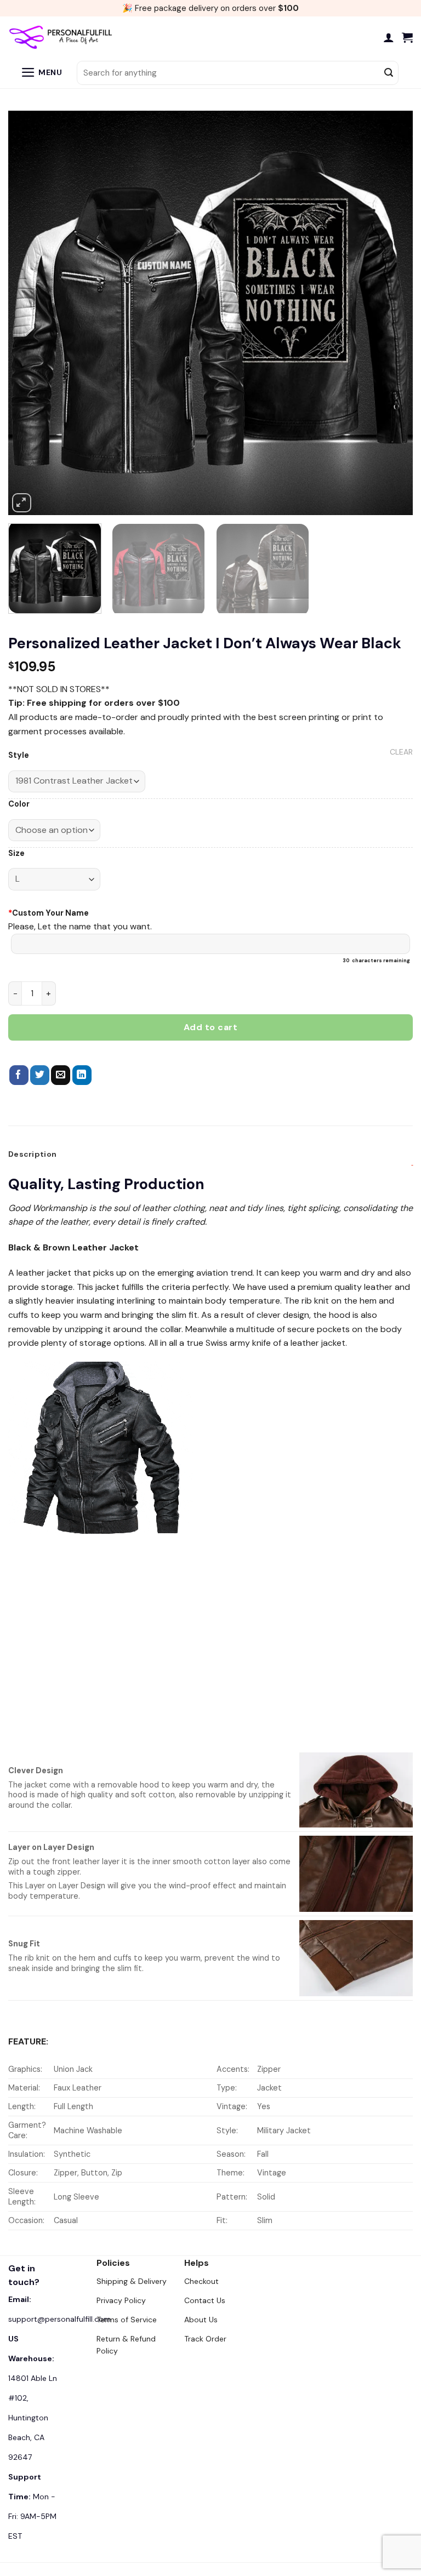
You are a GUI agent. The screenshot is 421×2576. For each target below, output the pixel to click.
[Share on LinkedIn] (82, 1075)
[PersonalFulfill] (63, 37)
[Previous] (30, 313)
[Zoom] (22, 503)
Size (16, 853)
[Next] (391, 313)
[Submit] (389, 73)
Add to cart (210, 1027)
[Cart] (407, 37)
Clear (401, 752)
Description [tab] (32, 1154)
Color (19, 804)
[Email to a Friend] (61, 1075)
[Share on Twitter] (40, 1075)
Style (19, 755)
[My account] (389, 37)
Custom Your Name (49, 913)
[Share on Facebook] (19, 1075)
